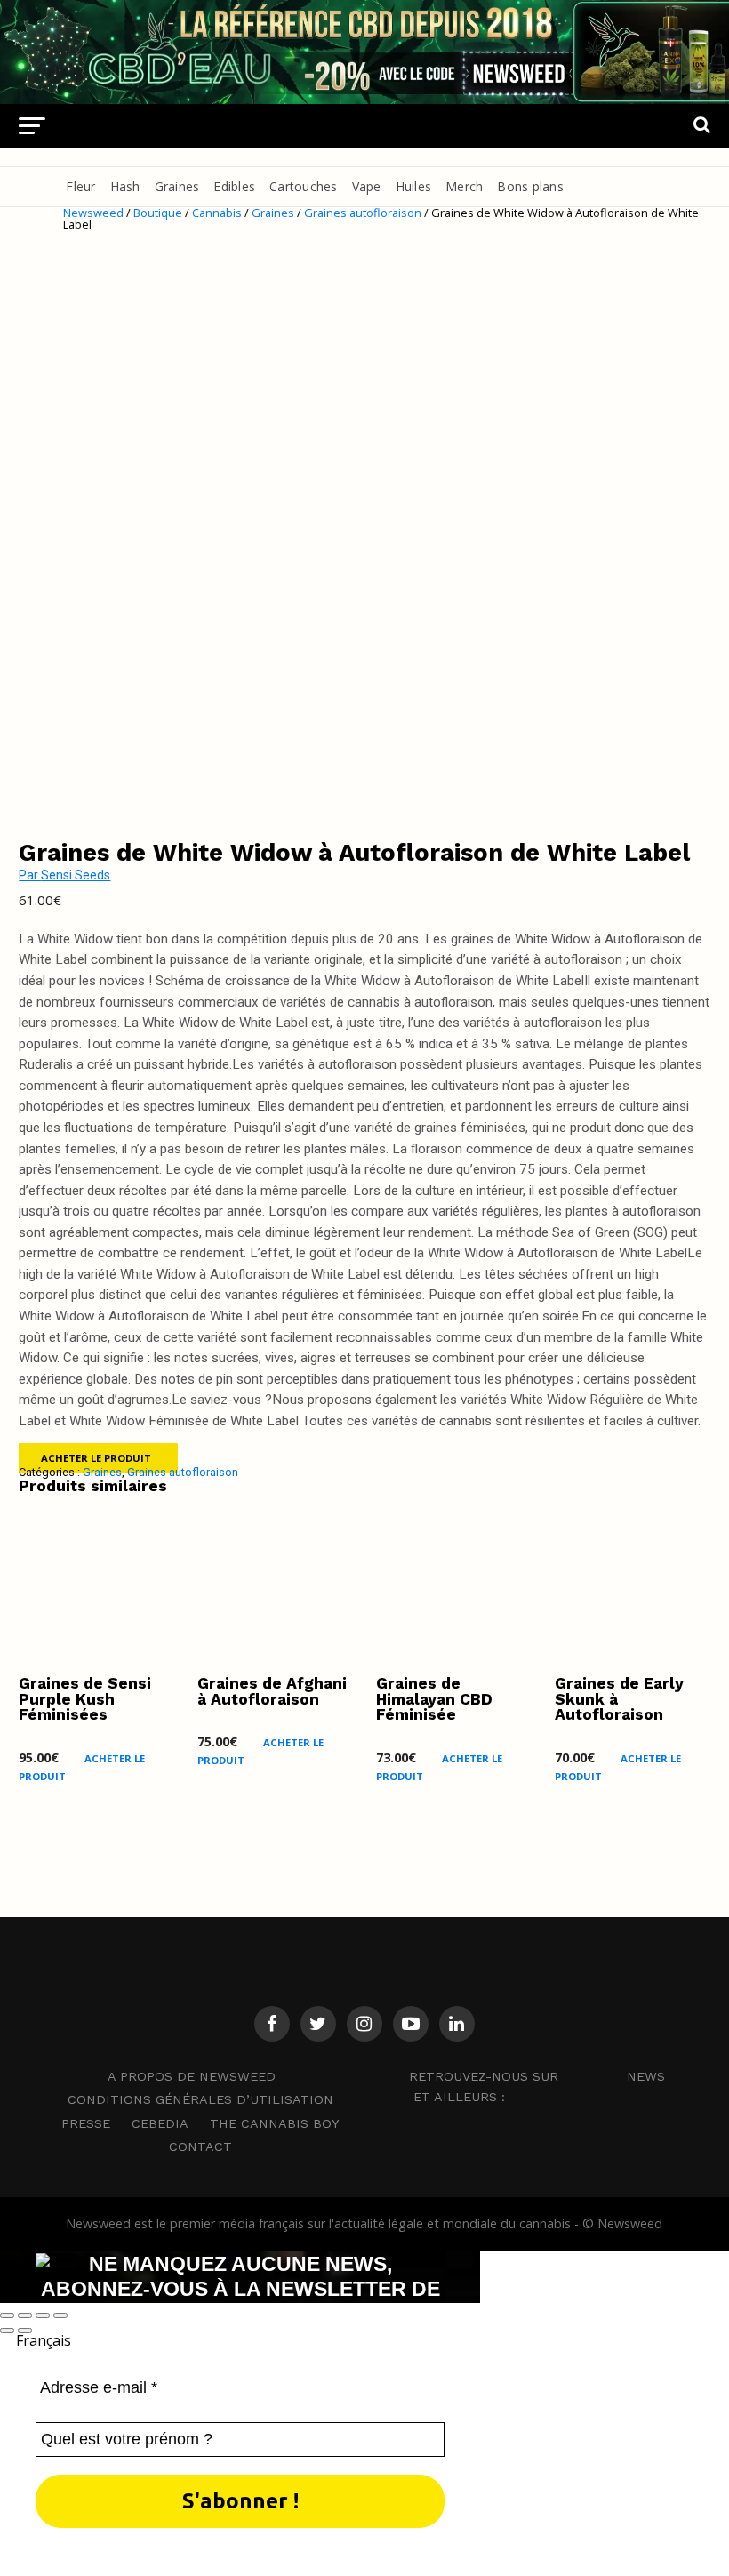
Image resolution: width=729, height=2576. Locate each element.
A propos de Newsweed (192, 2076)
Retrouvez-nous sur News (537, 2075)
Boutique (158, 213)
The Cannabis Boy (275, 2123)
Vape (367, 186)
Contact (200, 2147)
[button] (364, 2340)
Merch (464, 186)
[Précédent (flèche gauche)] (7, 2331)
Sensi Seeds (76, 875)
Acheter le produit (96, 1458)
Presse (86, 2123)
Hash (125, 186)
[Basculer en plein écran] (25, 2315)
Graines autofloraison (363, 213)
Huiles (414, 186)
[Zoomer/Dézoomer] (7, 2315)
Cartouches (304, 186)
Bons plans (530, 186)
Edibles (234, 186)
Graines (177, 186)
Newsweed (93, 213)
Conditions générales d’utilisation (200, 2099)
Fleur (80, 186)
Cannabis (217, 213)
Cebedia (160, 2123)
